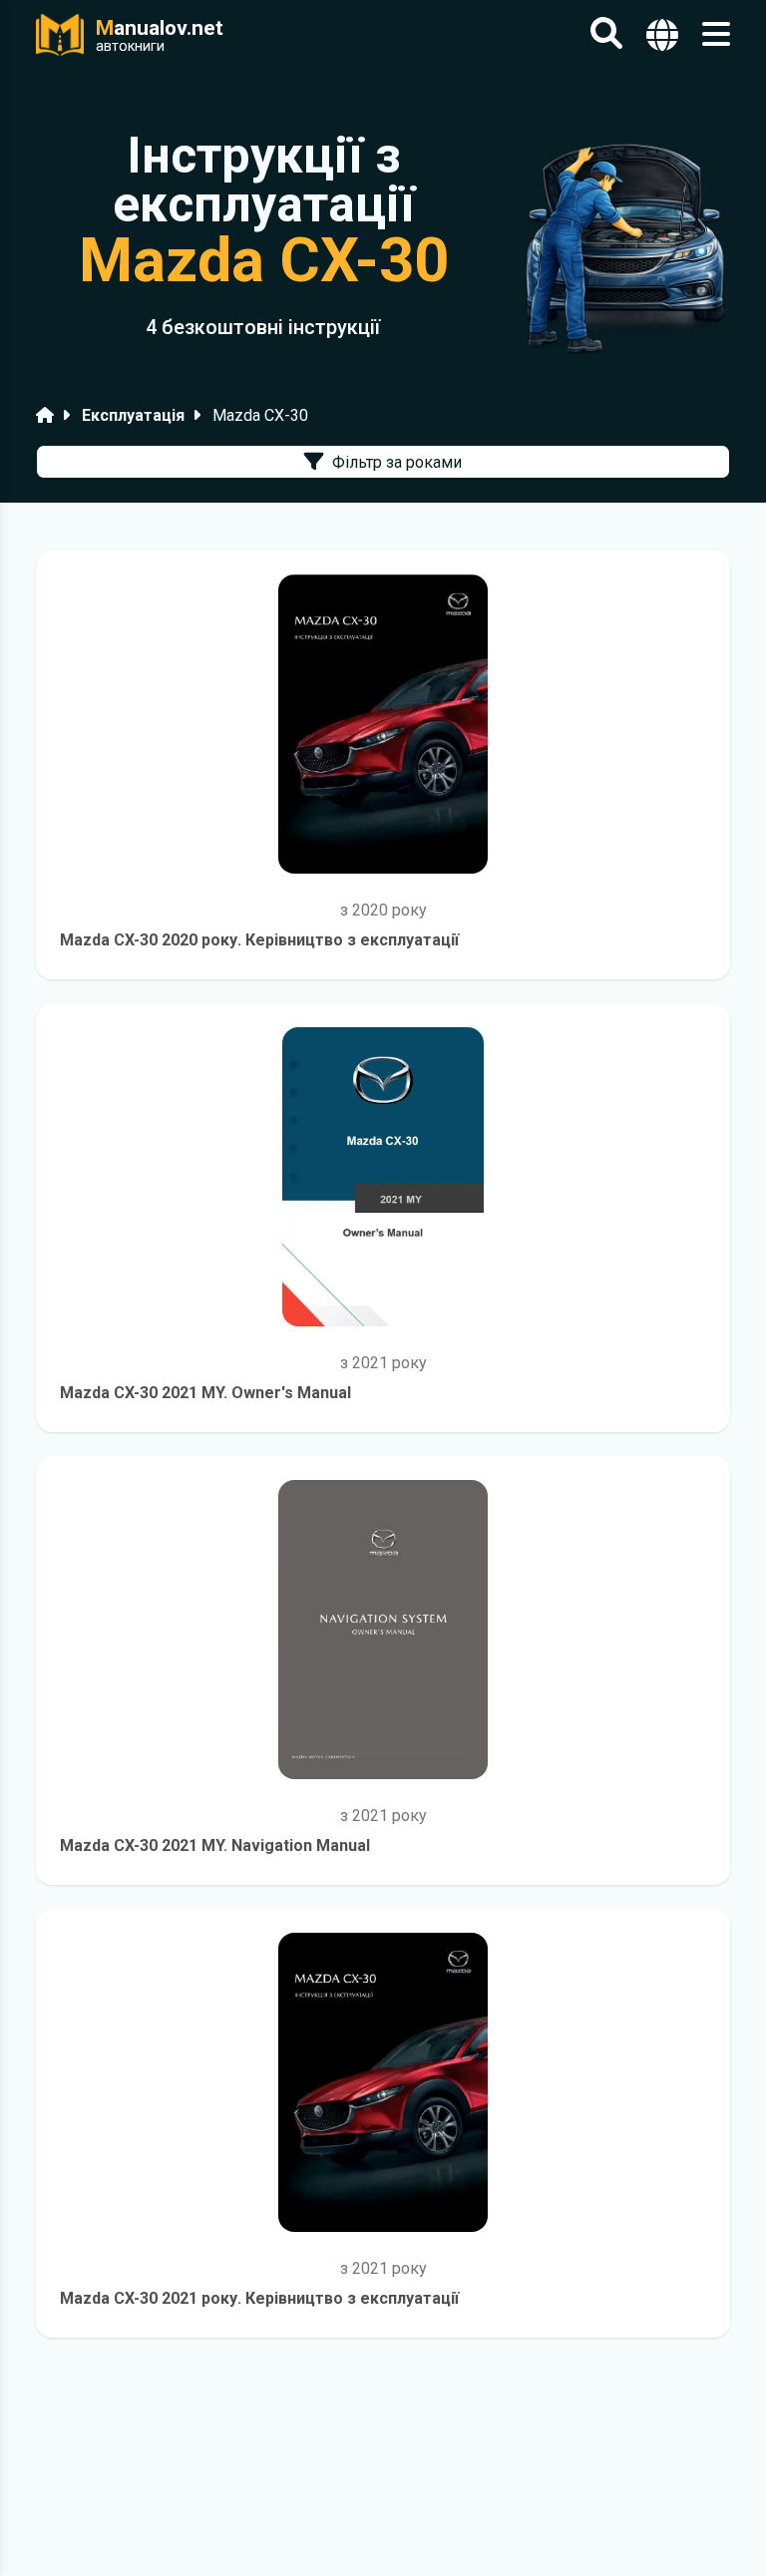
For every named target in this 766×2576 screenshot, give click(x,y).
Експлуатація (133, 415)
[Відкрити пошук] (606, 34)
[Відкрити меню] (716, 34)
